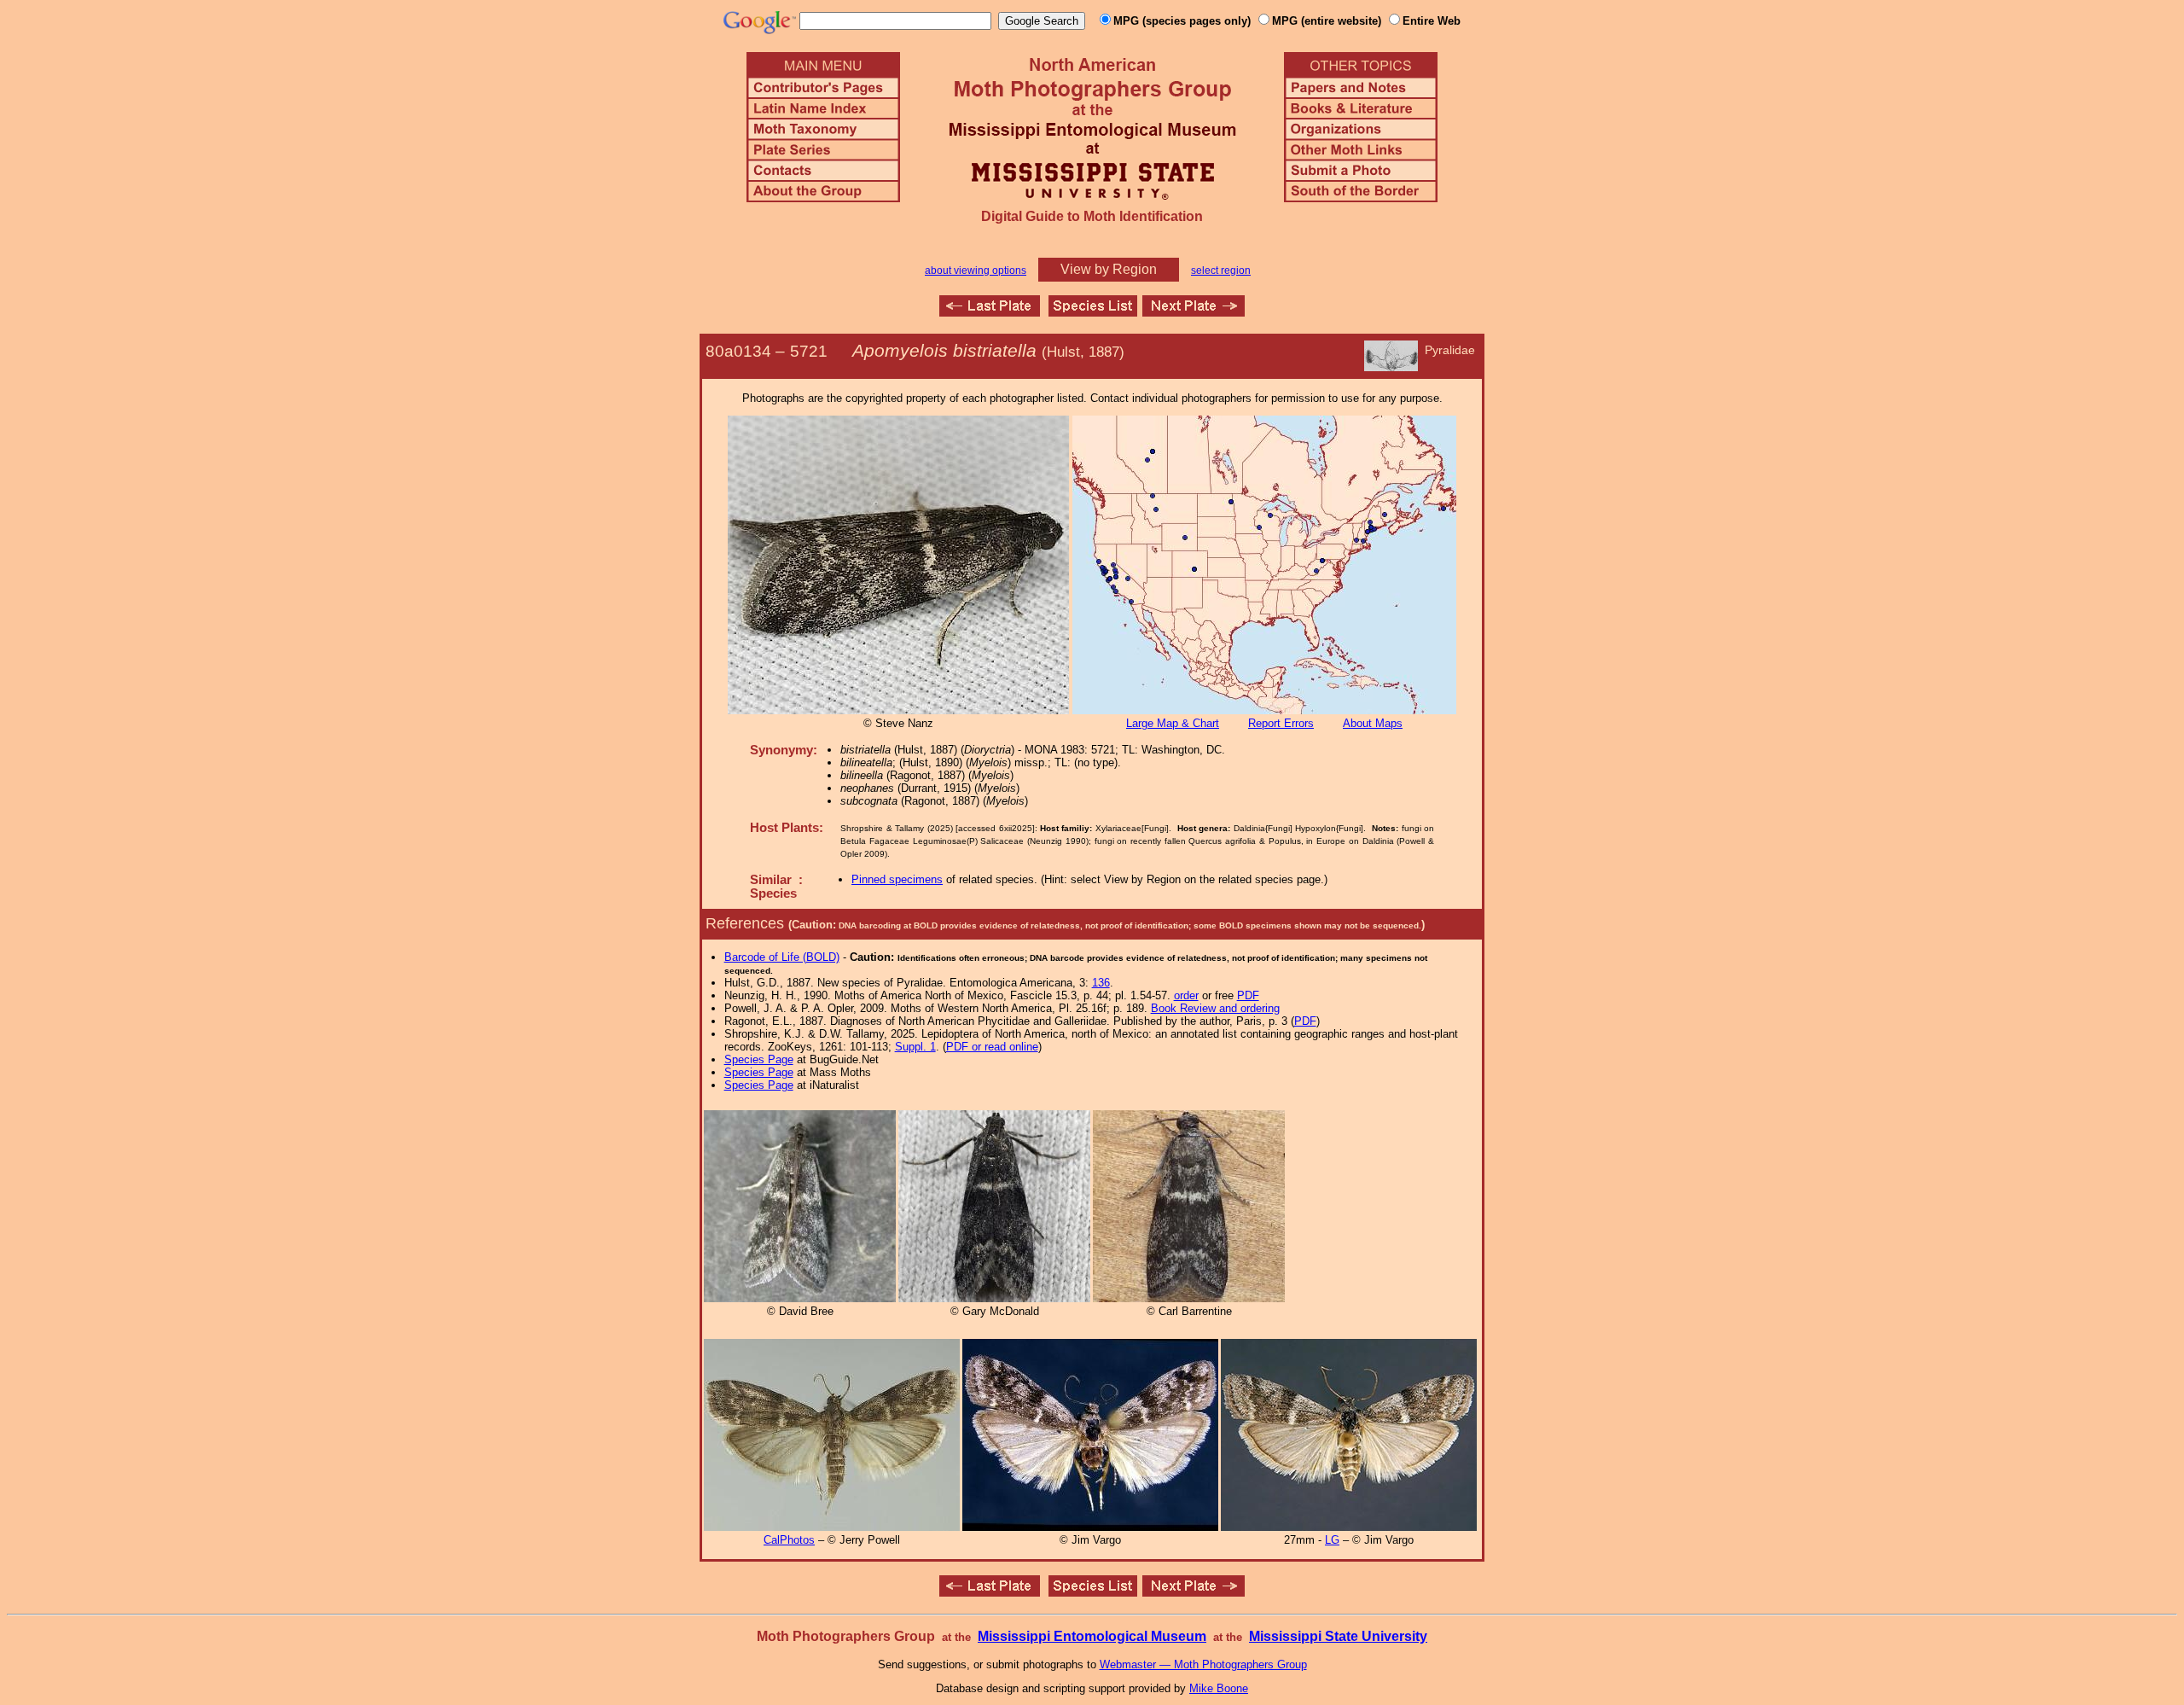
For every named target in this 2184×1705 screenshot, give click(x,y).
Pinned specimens (897, 879)
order (1186, 995)
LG (1332, 1540)
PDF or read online (992, 1047)
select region (1221, 271)
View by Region (1109, 269)
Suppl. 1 (915, 1047)
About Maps (1373, 723)
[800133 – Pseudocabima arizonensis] (990, 312)
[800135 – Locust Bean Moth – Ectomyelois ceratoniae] (1194, 312)
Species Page (759, 1059)
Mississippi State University (1338, 1636)
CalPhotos (789, 1540)
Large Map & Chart (1173, 723)
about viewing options (976, 271)
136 (1101, 983)
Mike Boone (1219, 1688)
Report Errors (1281, 723)
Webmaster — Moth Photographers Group (1203, 1664)
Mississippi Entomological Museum (1092, 1636)
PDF (1248, 995)
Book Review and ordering (1215, 1008)
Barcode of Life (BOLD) (782, 957)
